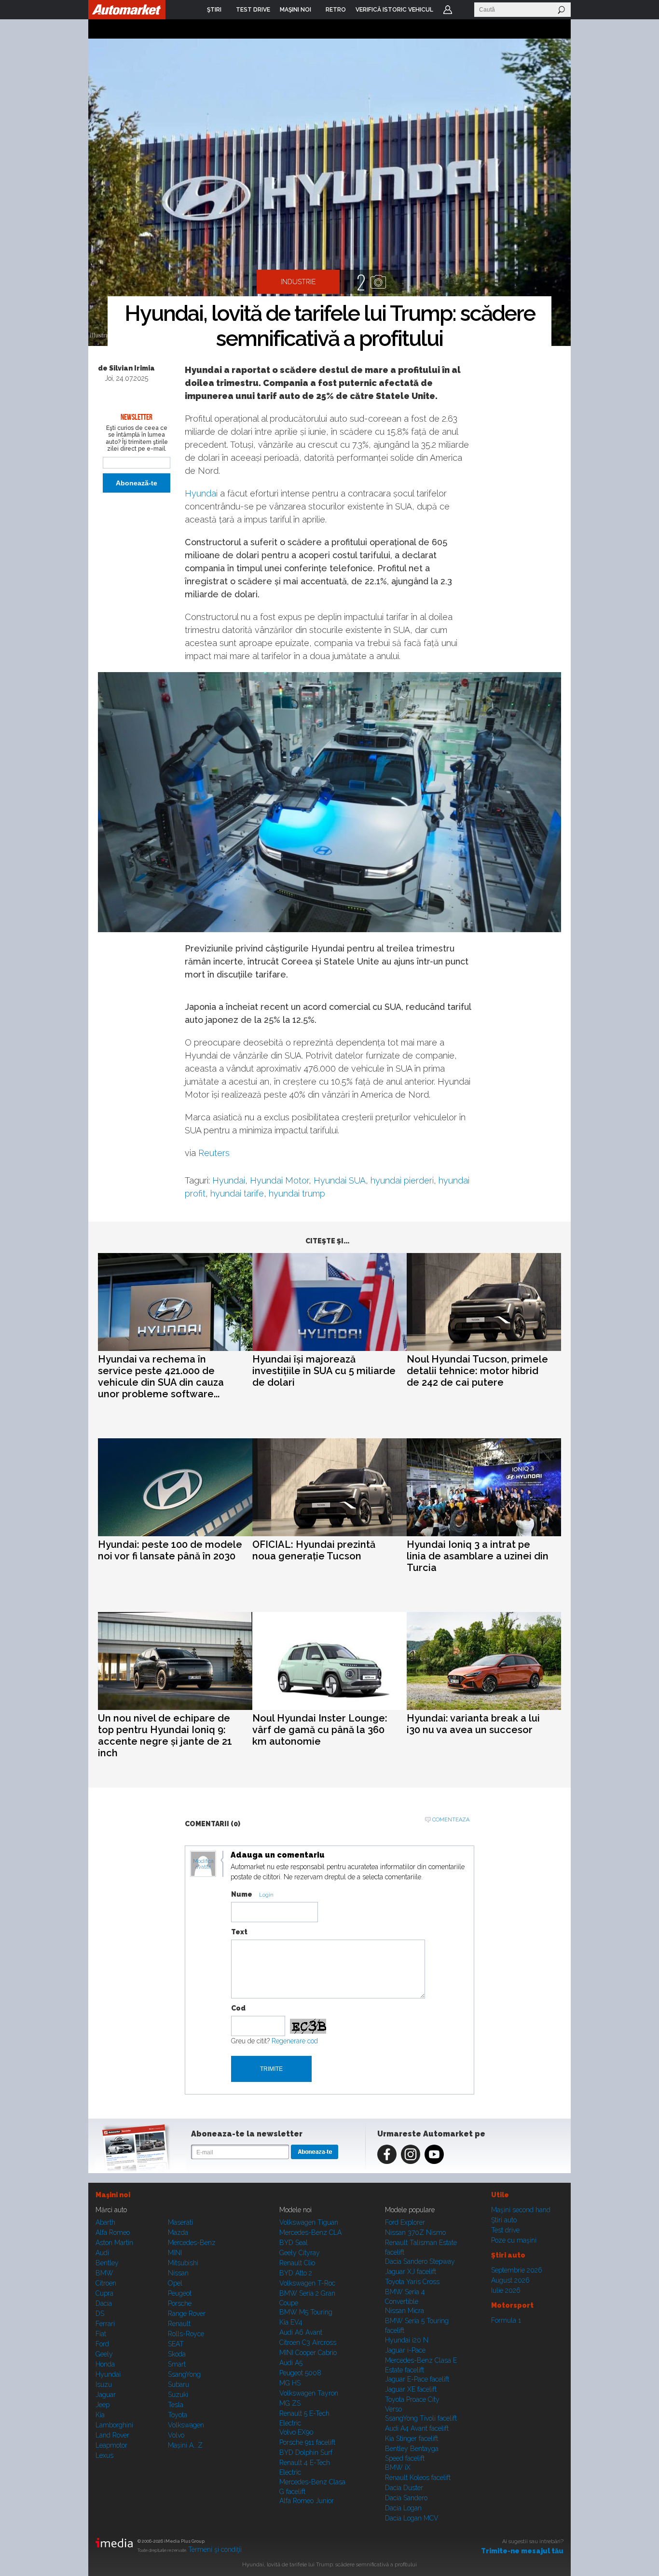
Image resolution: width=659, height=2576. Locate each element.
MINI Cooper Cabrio (308, 2353)
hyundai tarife (237, 1193)
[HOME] (127, 10)
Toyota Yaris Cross (412, 2282)
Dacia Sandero (406, 2498)
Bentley (107, 2263)
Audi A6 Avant (301, 2332)
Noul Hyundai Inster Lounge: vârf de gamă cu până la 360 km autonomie (320, 1730)
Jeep (103, 2405)
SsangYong (184, 2374)
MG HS (290, 2383)
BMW (104, 2273)
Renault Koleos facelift (418, 2478)
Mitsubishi (183, 2263)
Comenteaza (451, 1820)
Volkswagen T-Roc (307, 2283)
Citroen (106, 2283)
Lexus (104, 2455)
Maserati (180, 2222)
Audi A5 (291, 2363)
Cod (238, 2008)
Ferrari (105, 2324)
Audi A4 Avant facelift (417, 2428)
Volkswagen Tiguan (309, 2222)
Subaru (178, 2384)
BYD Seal (294, 2243)
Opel (175, 2283)
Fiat (101, 2334)
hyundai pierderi (402, 1180)
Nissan (178, 2273)
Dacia (104, 2303)
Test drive (505, 2230)
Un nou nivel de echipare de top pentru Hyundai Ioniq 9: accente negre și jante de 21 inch (165, 1736)
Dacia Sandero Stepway (420, 2261)
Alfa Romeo (113, 2232)
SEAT (176, 2344)
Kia (100, 2415)
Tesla (176, 2405)
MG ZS (290, 2403)
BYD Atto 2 (296, 2273)
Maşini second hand (521, 2210)
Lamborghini (114, 2425)
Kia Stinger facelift (412, 2438)
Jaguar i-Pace (405, 2350)
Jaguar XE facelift (411, 2389)
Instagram (411, 2154)
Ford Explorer (405, 2222)
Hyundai (201, 493)
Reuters (214, 1153)
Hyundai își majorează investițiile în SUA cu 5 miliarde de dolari (324, 1371)
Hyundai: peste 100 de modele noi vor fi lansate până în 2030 (170, 1550)
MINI (175, 2253)
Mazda (178, 2232)
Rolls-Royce (186, 2334)
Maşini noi (113, 2195)
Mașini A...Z (185, 2445)
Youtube (434, 2154)
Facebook (387, 2154)
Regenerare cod (295, 2041)
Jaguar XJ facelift (411, 2272)
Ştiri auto (504, 2220)
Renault (179, 2324)
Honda (105, 2364)
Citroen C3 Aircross (308, 2342)
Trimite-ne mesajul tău (522, 2551)
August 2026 (510, 2280)
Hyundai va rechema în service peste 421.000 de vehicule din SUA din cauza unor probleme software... (161, 1377)
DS (100, 2314)
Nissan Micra (405, 2311)
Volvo (176, 2435)
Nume (242, 1894)
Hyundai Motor (279, 1180)
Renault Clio (297, 2263)
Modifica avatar (203, 1864)
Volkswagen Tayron (309, 2393)
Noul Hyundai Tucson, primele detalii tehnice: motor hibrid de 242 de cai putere (477, 1371)
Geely (104, 2354)
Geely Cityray (300, 2253)
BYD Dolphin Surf (306, 2452)
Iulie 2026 (506, 2290)
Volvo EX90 (296, 2432)
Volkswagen (186, 2425)
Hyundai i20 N (407, 2340)
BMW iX (398, 2467)
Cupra (104, 2293)
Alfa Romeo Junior (307, 2501)
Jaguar (106, 2395)
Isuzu (104, 2384)
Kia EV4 (291, 2322)
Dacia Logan (403, 2508)
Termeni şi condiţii (215, 2549)
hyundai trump (297, 1193)
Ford (102, 2344)
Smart (177, 2364)
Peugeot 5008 (300, 2373)
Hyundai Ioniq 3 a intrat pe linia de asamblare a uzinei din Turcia (478, 1556)
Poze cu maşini (514, 2240)
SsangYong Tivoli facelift (421, 2418)
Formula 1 (506, 2320)
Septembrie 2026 (517, 2270)
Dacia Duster (404, 2488)
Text (239, 1932)
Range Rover (187, 2314)
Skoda (177, 2354)
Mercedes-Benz (192, 2243)
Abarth (105, 2222)
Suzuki (178, 2395)
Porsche (180, 2303)
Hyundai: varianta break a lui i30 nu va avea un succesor (473, 1724)
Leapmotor (111, 2445)
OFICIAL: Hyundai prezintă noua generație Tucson (314, 1550)
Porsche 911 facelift (307, 2442)
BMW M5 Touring (306, 2312)
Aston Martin (114, 2243)
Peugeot (180, 2293)
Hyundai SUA (340, 1180)
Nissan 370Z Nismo (415, 2232)
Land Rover (112, 2435)
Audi (102, 2253)
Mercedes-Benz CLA (310, 2232)
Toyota (178, 2415)
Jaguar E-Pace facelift (417, 2379)
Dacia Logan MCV (412, 2518)
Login (448, 10)
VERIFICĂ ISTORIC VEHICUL (394, 10)
